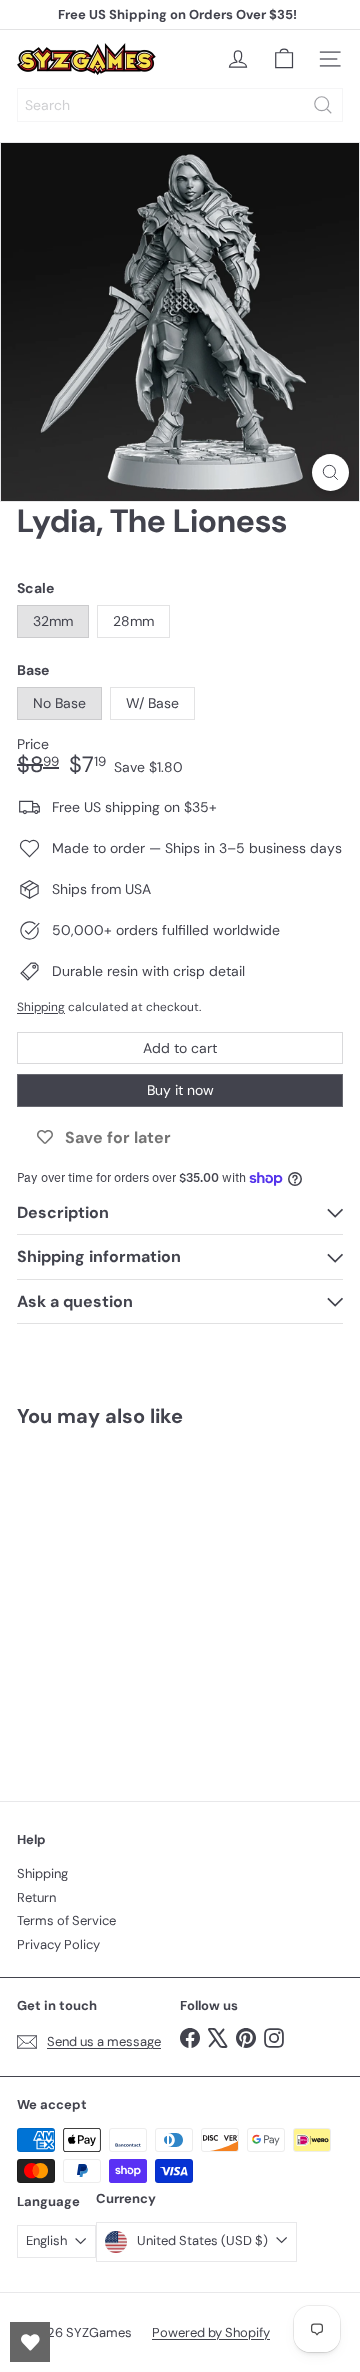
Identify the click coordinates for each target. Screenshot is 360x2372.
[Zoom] (330, 472)
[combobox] (180, 105)
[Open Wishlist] (30, 2342)
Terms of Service (66, 1920)
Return (36, 1897)
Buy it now (180, 1090)
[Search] (323, 105)
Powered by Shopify (211, 2332)
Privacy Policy (58, 1944)
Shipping (41, 1007)
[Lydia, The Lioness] (142, 1602)
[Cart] (284, 59)
